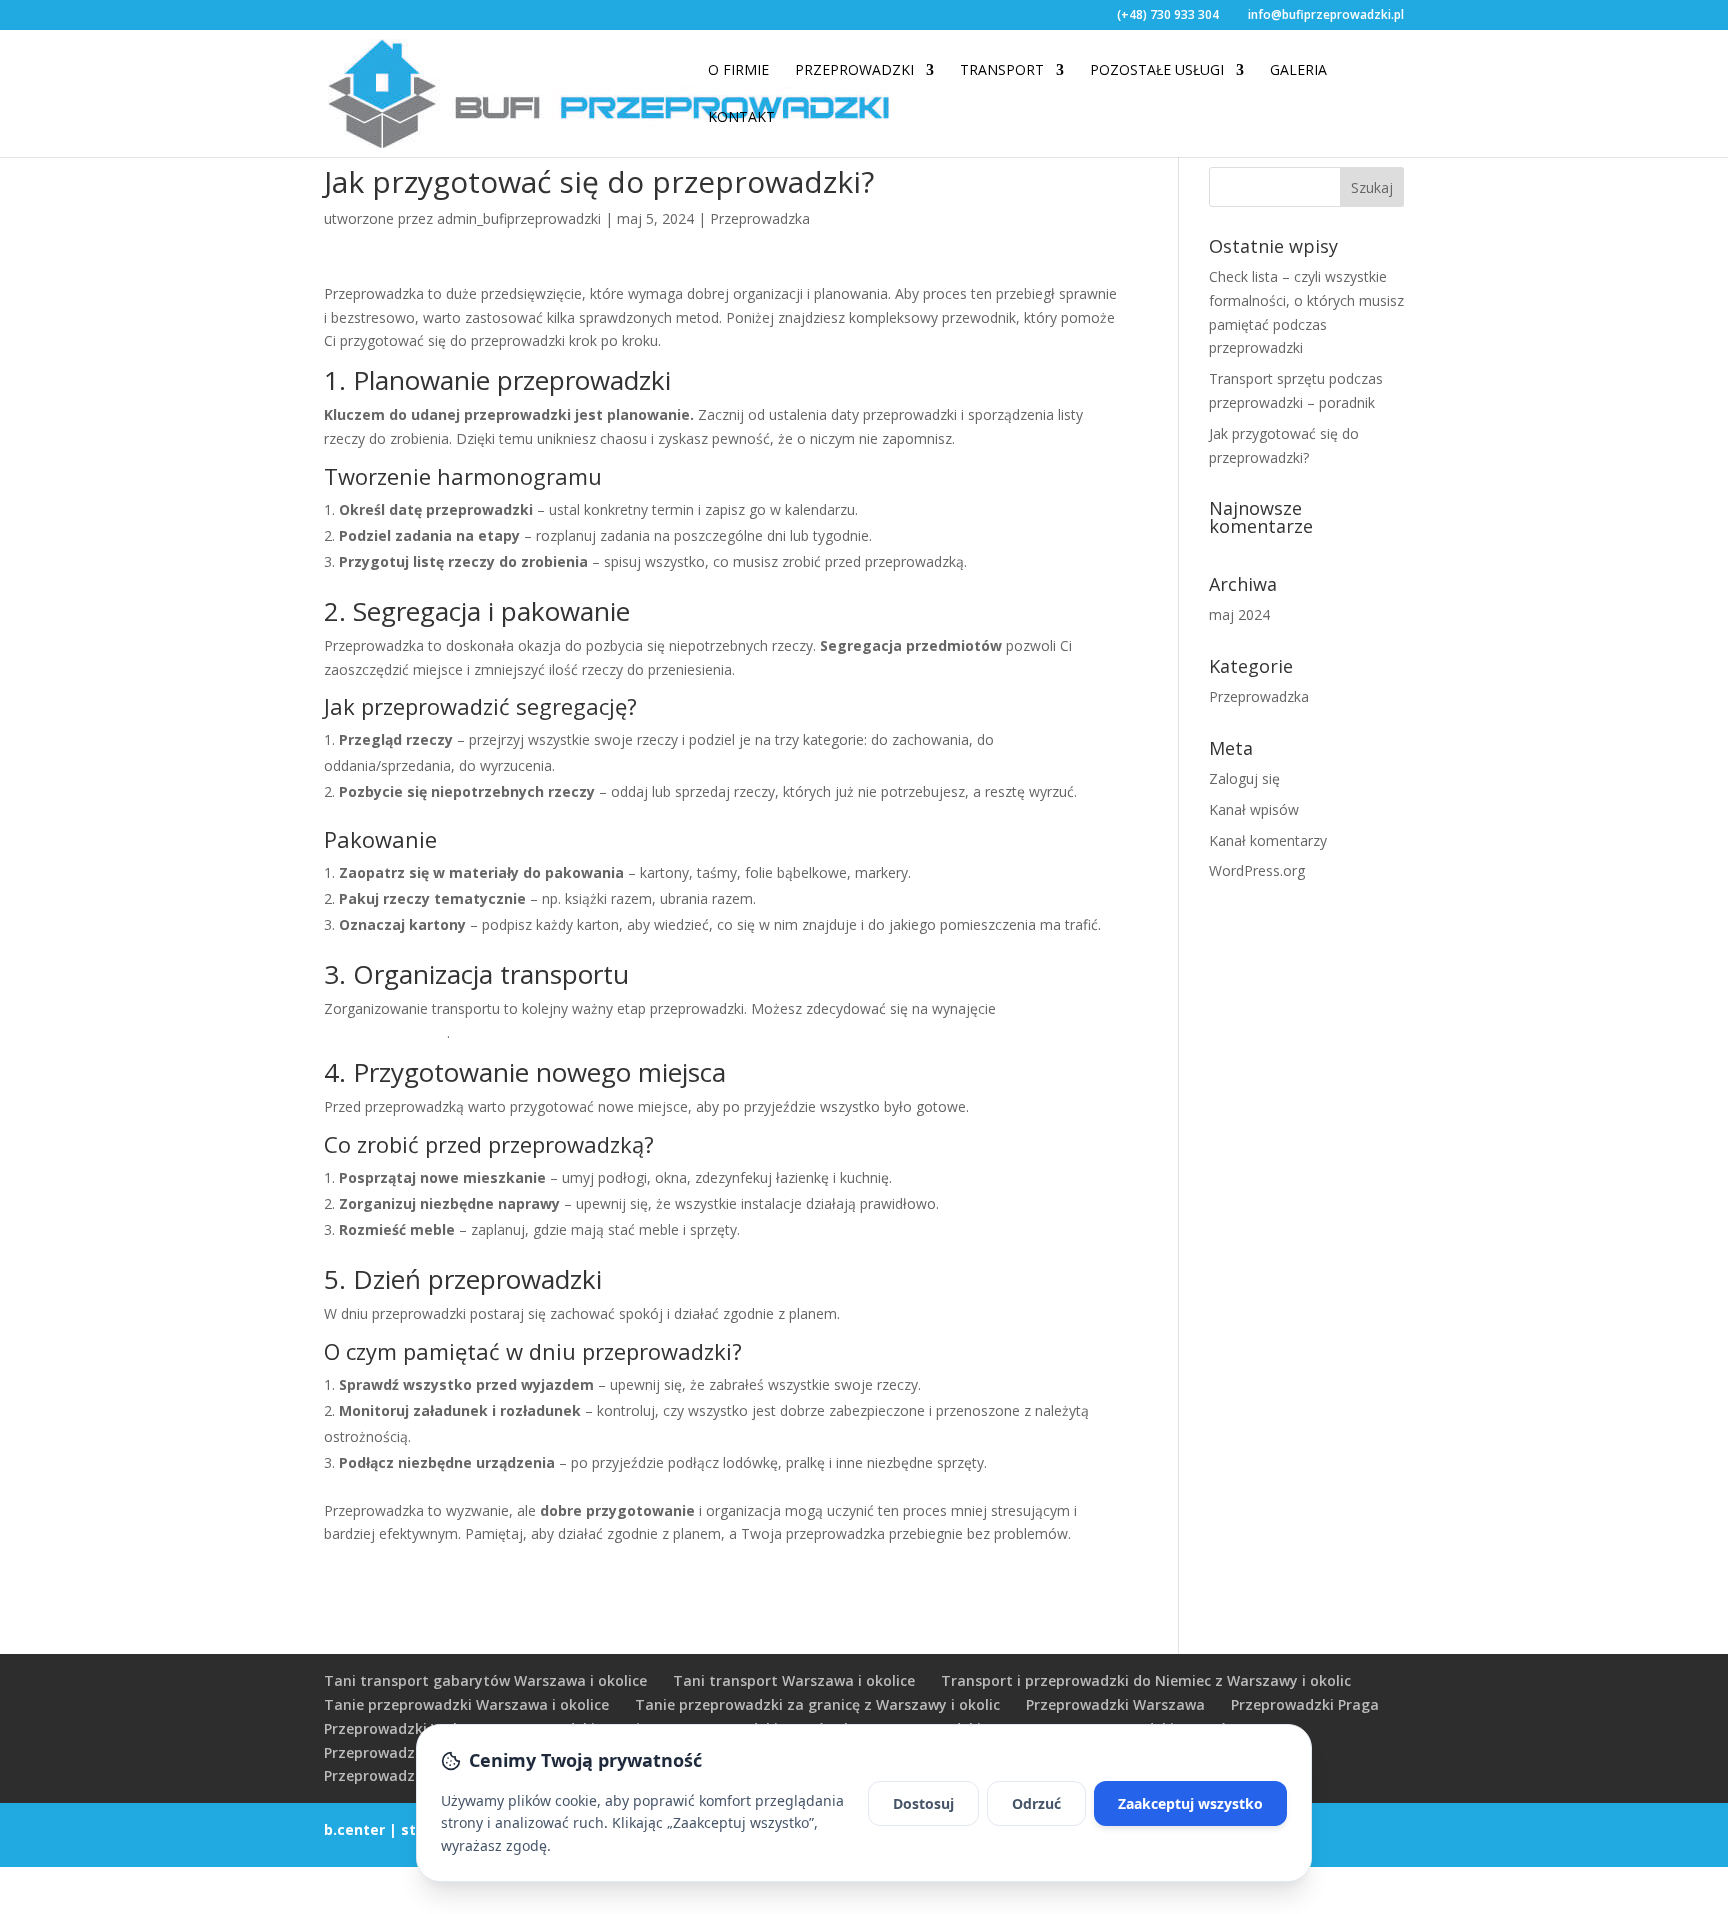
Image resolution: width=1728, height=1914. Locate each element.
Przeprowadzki (854, 71)
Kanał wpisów (1254, 809)
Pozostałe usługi (1157, 71)
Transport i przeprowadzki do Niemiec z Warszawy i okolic (1146, 1680)
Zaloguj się (1244, 778)
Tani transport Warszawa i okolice (794, 1680)
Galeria (1298, 71)
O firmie (738, 71)
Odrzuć (1036, 1803)
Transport (1002, 71)
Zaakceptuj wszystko (1190, 1803)
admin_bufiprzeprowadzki (519, 218)
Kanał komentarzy (1268, 840)
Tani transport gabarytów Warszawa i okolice (485, 1680)
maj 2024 (1239, 614)
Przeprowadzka (760, 218)
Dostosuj (923, 1803)
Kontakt (741, 118)
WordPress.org (1257, 870)
